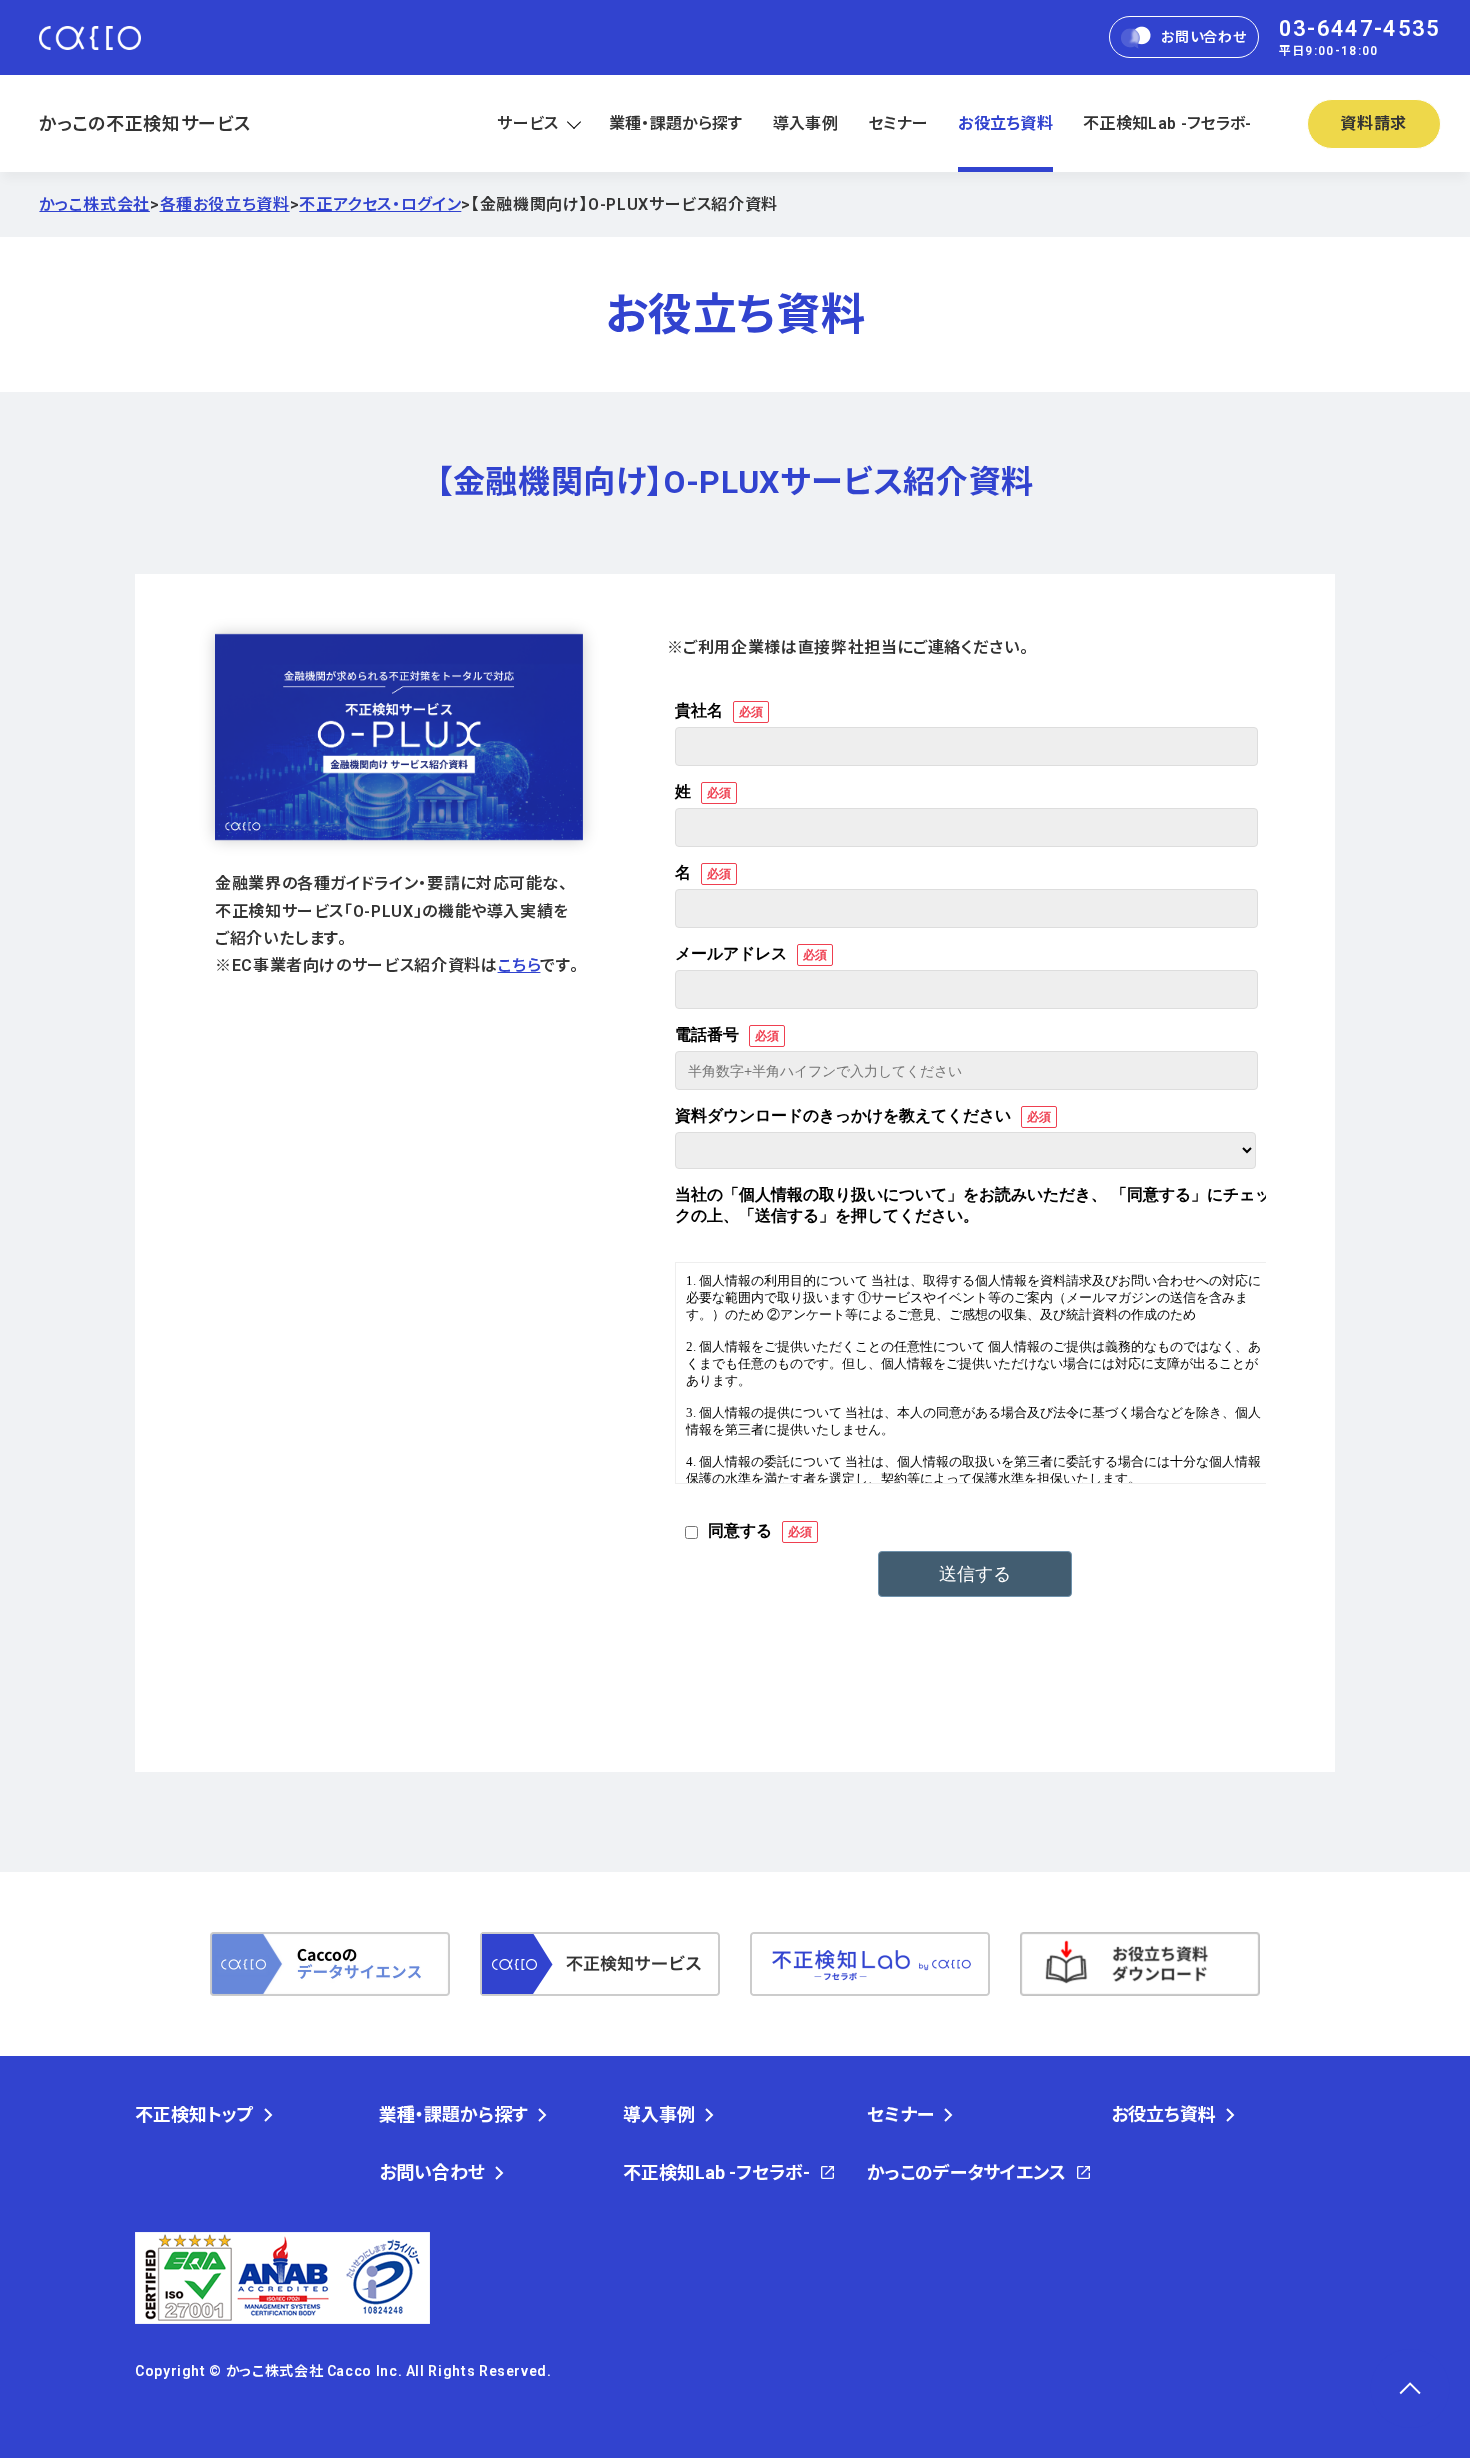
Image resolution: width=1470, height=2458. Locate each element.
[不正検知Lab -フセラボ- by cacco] (870, 1964)
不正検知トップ (194, 2115)
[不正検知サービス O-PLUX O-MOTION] (600, 1964)
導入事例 (805, 123)
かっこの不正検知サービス (145, 123)
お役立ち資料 (1005, 123)
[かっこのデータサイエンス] (330, 1964)
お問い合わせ (1203, 38)
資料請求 (1373, 123)
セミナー (898, 123)
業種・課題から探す (676, 123)
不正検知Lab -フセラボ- (1167, 123)
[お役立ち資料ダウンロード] (1140, 1964)
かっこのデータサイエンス (966, 2173)
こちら (519, 965)
